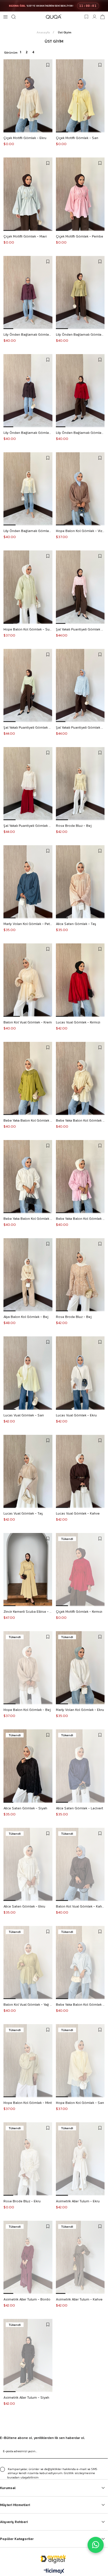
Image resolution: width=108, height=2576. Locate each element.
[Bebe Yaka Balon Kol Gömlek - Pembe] (80, 1177)
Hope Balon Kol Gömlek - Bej (27, 1710)
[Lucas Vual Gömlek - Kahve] (80, 1471)
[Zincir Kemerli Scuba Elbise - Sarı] (28, 1570)
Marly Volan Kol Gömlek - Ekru (80, 1710)
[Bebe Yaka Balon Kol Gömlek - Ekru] (28, 1177)
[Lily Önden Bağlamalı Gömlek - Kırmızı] (80, 391)
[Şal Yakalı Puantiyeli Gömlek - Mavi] (80, 685)
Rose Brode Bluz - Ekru (22, 2201)
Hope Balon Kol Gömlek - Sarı (80, 2103)
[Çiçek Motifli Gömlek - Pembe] (80, 194)
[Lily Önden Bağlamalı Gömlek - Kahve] (28, 391)
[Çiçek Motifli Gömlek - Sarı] (80, 96)
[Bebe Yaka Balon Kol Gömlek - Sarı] (80, 1078)
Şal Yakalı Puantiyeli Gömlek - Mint (28, 727)
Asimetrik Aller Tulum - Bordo (27, 2299)
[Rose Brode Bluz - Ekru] (28, 2159)
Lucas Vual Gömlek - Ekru (76, 1415)
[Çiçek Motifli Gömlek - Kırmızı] (80, 1570)
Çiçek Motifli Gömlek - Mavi (25, 236)
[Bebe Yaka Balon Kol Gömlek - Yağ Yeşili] (28, 1078)
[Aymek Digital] (54, 2559)
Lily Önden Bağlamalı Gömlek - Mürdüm (28, 335)
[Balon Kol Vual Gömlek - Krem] (28, 980)
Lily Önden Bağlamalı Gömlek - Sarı (28, 531)
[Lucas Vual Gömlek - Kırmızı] (80, 980)
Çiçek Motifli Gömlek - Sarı (77, 138)
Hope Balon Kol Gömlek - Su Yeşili (28, 629)
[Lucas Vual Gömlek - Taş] (28, 1471)
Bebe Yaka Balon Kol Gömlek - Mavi (80, 2005)
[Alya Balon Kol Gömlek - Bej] (28, 1275)
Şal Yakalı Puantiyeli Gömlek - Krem (28, 826)
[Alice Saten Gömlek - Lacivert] (80, 1766)
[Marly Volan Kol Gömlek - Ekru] (80, 1668)
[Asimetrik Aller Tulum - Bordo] (28, 2257)
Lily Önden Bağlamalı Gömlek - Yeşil (80, 335)
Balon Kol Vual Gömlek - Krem (28, 1022)
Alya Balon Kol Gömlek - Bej (26, 1317)
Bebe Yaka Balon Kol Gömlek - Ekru (28, 1219)
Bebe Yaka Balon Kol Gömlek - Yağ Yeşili (28, 1120)
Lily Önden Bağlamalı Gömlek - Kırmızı (80, 433)
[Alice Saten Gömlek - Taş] (80, 882)
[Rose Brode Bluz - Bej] (80, 784)
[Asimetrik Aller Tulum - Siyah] (28, 2355)
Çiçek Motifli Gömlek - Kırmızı (79, 1612)
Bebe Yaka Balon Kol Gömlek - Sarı (80, 1120)
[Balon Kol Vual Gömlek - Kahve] (80, 1864)
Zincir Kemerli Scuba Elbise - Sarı (28, 1612)
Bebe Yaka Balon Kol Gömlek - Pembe (80, 1219)
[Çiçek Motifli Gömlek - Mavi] (28, 194)
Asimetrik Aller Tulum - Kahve (79, 2299)
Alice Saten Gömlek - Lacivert (79, 1808)
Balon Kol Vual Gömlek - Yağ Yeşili (28, 2005)
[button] (10, 132)
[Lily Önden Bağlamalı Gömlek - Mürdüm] (28, 292)
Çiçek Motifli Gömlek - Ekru (25, 138)
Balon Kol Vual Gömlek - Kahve (80, 1906)
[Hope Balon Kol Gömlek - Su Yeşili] (28, 587)
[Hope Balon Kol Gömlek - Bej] (28, 1668)
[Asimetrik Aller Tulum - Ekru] (80, 2159)
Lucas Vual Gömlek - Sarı (24, 1415)
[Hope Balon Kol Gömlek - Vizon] (80, 489)
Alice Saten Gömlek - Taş (76, 924)
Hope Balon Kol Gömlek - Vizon (80, 531)
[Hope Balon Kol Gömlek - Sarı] (80, 2061)
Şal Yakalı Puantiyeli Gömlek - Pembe (80, 629)
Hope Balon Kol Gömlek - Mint (28, 2103)
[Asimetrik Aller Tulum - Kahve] (80, 2257)
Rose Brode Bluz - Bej (74, 826)
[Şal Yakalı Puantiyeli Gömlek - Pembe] (80, 587)
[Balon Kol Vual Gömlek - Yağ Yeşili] (28, 1963)
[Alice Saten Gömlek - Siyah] (28, 1766)
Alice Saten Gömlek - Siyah (25, 1808)
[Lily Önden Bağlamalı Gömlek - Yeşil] (80, 292)
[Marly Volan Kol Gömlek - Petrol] (28, 882)
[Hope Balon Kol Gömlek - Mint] (28, 2061)
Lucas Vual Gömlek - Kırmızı (78, 1022)
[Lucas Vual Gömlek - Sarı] (28, 1373)
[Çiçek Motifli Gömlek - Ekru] (28, 96)
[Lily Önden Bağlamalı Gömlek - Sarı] (28, 489)
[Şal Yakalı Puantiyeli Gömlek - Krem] (28, 784)
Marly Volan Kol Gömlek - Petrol (28, 924)
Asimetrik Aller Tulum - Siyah (26, 2398)
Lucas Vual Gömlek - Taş (23, 1513)
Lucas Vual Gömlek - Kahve (78, 1513)
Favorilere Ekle (48, 65)
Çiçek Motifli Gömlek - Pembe (79, 236)
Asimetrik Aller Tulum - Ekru (78, 2201)
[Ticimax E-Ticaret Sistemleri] (54, 2572)
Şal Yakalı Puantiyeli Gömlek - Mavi (80, 727)
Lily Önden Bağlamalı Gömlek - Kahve (28, 433)
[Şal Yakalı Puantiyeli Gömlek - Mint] (28, 685)
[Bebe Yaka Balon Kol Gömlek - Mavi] (80, 1963)
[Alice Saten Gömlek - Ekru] (28, 1864)
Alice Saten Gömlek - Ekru (24, 1906)
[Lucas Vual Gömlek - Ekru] (80, 1373)
